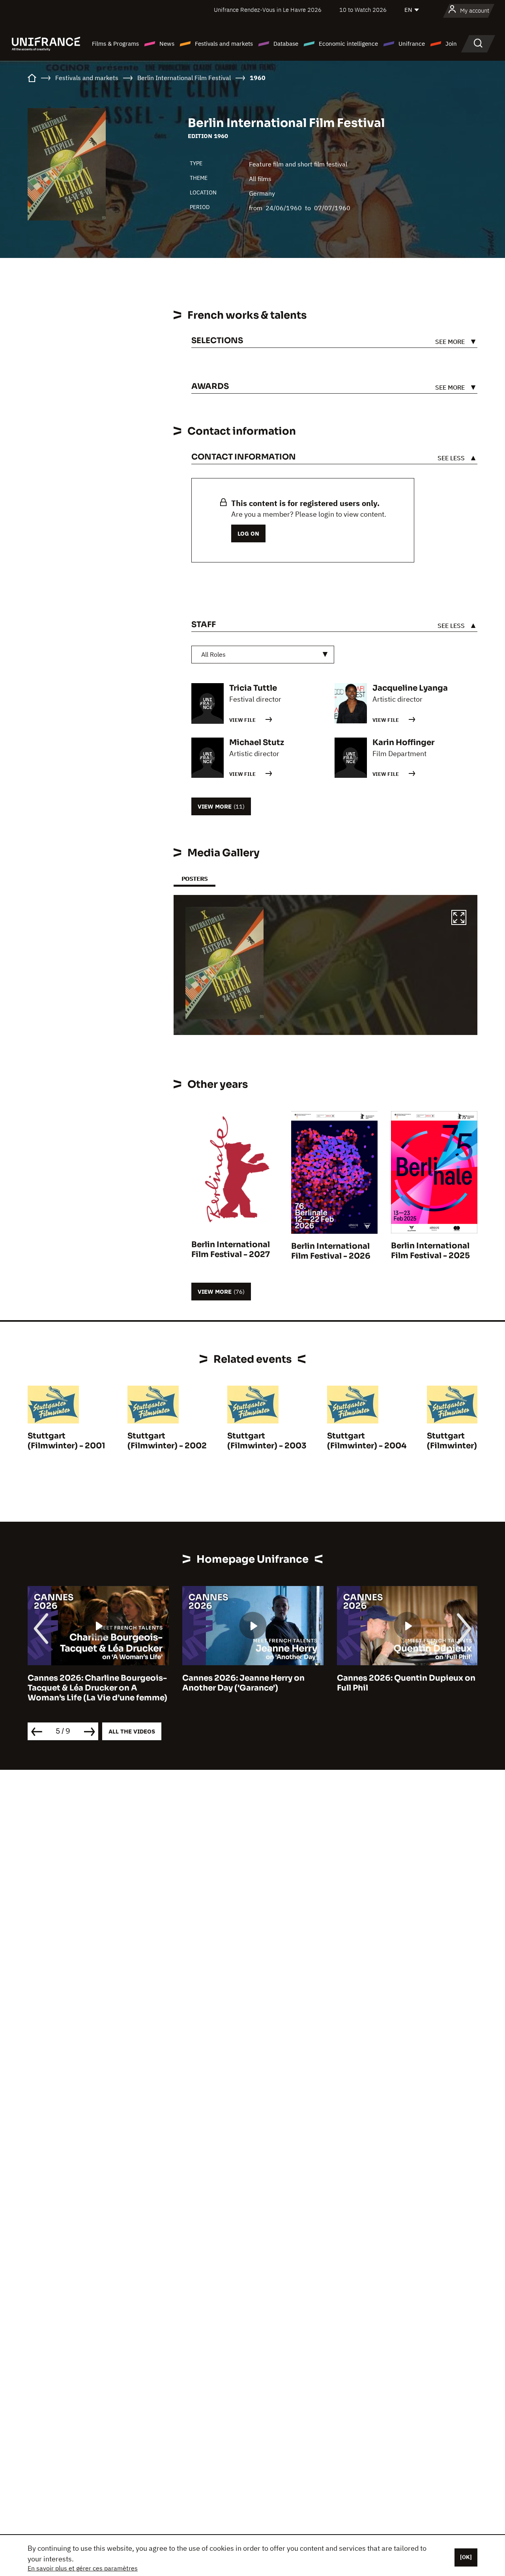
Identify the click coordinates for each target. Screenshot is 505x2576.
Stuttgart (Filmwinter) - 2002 (167, 1441)
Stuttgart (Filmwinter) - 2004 (367, 1441)
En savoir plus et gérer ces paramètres (83, 2568)
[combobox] (263, 655)
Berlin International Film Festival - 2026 (331, 1251)
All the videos (132, 1731)
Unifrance (412, 44)
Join (451, 44)
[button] (459, 919)
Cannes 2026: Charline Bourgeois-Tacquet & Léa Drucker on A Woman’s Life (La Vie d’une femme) (97, 1688)
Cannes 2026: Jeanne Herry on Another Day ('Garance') (243, 1683)
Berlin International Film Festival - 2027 (231, 1250)
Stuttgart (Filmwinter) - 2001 (66, 1441)
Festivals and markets (224, 44)
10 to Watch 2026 (363, 10)
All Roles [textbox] (213, 654)
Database (286, 44)
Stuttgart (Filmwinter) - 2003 (267, 1441)
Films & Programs (115, 44)
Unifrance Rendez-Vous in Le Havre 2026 (268, 10)
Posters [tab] (195, 879)
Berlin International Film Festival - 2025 (430, 1251)
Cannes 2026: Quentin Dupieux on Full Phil (406, 1683)
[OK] (466, 2557)
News (167, 44)
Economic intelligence (348, 44)
